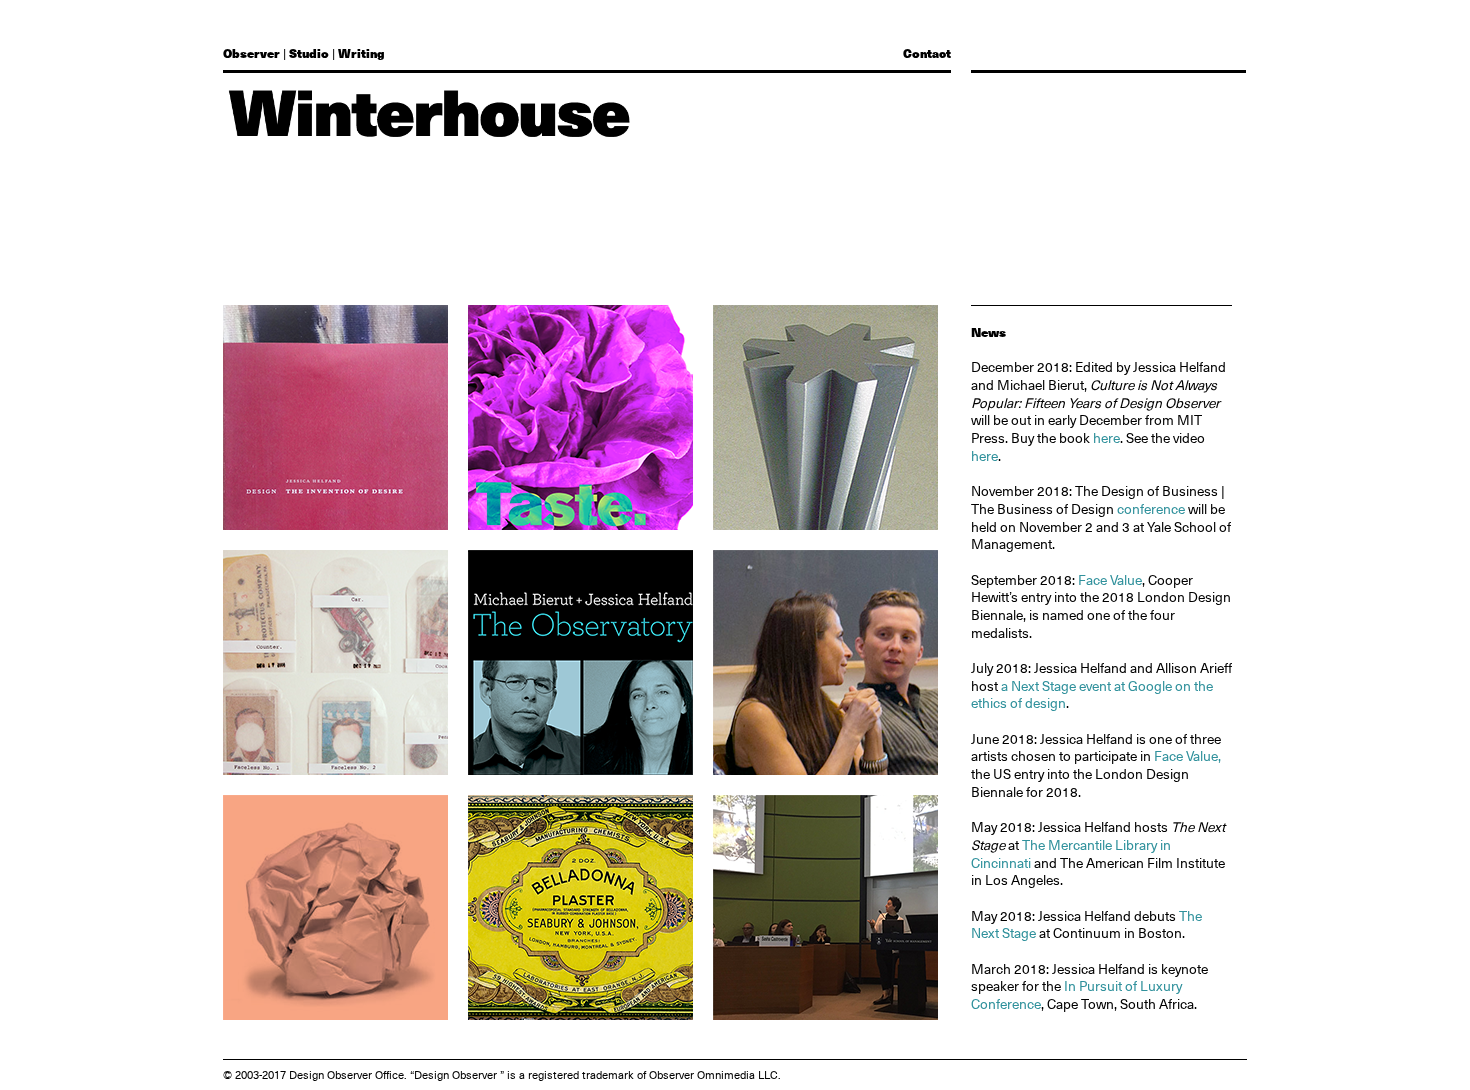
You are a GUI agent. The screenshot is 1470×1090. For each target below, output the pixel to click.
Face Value (1110, 580)
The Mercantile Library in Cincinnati (1071, 854)
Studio (309, 53)
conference (1151, 509)
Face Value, (1187, 756)
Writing (361, 53)
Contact (927, 53)
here (1106, 438)
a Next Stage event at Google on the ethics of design (1092, 695)
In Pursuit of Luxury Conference (1076, 995)
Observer (251, 53)
